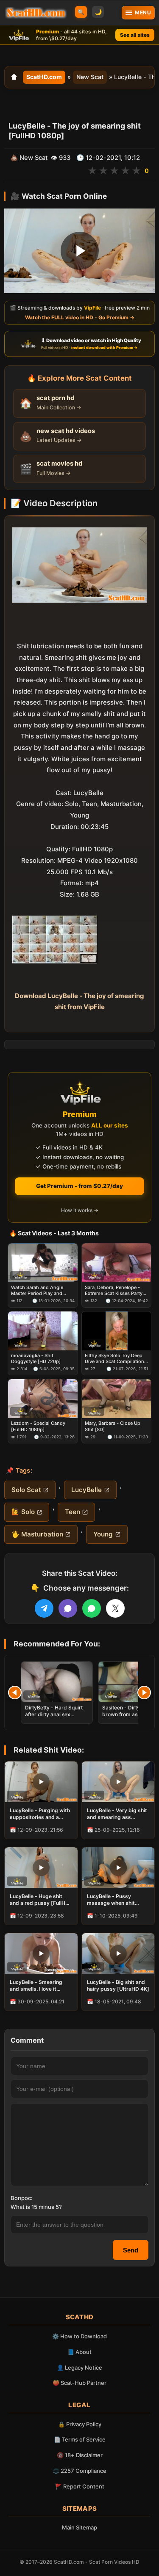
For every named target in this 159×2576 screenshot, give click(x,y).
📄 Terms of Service (80, 2439)
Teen (73, 1512)
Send (131, 2250)
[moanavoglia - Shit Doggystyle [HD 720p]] (43, 1331)
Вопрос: (22, 2198)
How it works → (80, 1210)
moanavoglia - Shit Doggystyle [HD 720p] (36, 1358)
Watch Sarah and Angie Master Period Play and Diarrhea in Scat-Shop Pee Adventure (40, 1291)
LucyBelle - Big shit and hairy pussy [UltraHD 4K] (118, 1985)
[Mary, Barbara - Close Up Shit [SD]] (117, 1399)
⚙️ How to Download (79, 2336)
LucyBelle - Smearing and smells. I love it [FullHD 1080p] (36, 1986)
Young (103, 1534)
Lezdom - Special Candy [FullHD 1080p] (38, 1426)
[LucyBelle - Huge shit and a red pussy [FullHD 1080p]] (41, 1868)
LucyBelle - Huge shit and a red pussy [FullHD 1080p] (39, 1900)
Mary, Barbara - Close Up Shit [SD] (113, 1426)
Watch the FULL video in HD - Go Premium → (80, 317)
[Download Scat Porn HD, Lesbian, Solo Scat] (36, 13)
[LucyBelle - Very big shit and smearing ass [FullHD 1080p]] (118, 1782)
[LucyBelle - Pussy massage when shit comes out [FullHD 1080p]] (118, 1868)
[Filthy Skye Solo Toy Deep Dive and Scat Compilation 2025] (117, 1331)
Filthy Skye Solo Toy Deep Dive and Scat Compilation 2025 (114, 1359)
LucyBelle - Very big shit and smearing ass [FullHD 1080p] (117, 1814)
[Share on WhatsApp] (92, 1608)
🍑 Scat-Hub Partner (79, 2383)
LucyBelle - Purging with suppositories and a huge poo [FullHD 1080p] (41, 1814)
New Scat (90, 77)
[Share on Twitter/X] (115, 1608)
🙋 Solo (23, 1512)
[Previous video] (15, 1693)
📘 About (79, 2352)
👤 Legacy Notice (79, 2368)
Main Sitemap (79, 2527)
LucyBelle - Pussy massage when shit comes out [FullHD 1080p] (111, 1900)
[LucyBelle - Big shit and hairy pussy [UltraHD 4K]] (118, 1953)
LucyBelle (86, 1490)
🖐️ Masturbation (37, 1534)
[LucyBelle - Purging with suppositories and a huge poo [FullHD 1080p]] (41, 1782)
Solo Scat (26, 1490)
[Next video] (144, 1693)
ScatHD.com (44, 77)
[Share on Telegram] (44, 1608)
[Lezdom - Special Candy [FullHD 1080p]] (43, 1399)
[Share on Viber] (68, 1608)
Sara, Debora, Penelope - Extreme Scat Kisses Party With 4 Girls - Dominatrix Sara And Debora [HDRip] (114, 1291)
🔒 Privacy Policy (80, 2424)
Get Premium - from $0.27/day (79, 1186)
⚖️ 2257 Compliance (79, 2471)
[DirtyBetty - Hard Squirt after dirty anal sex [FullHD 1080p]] (57, 1682)
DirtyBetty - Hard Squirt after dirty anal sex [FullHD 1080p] (54, 1714)
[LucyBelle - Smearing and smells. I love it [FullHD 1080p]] (41, 1953)
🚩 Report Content (80, 2486)
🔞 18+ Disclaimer (80, 2455)
